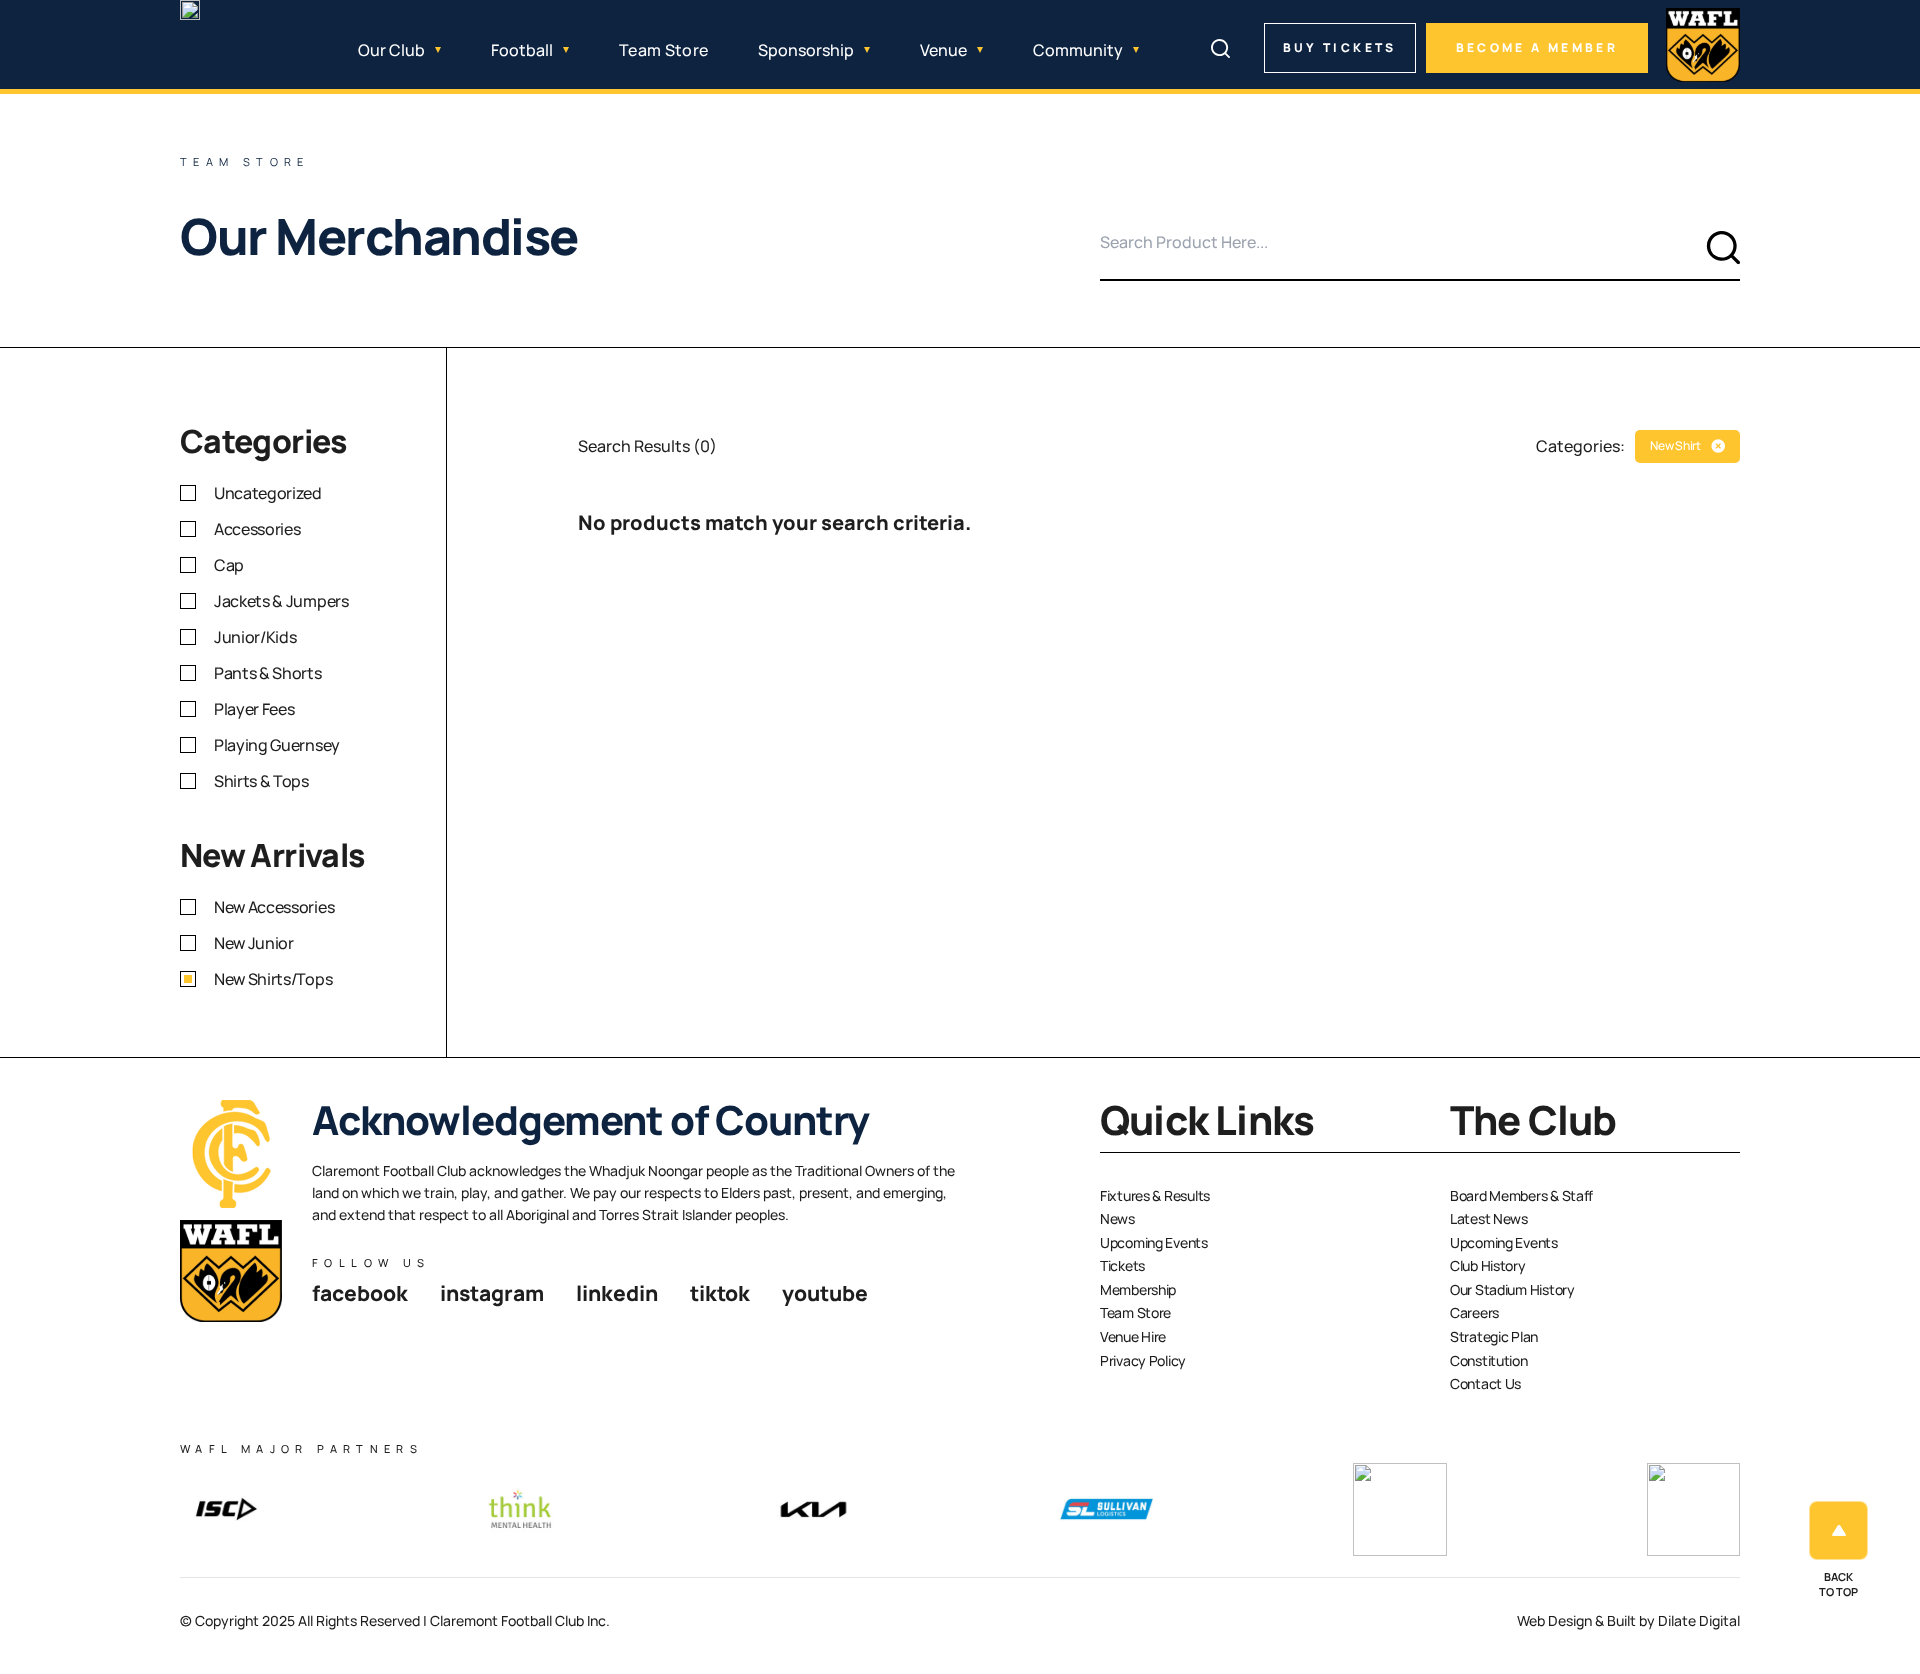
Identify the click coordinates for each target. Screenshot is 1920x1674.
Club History (1488, 1265)
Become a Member (1537, 47)
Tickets (1122, 1265)
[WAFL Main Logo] (1703, 45)
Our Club (391, 50)
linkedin (617, 1293)
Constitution (1489, 1360)
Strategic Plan (1494, 1336)
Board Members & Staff (1521, 1195)
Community (1078, 50)
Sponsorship (806, 50)
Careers (1474, 1312)
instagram (492, 1293)
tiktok (720, 1293)
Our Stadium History (1512, 1289)
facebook (360, 1293)
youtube (825, 1293)
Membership (1138, 1289)
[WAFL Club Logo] (225, 56)
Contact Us (1485, 1383)
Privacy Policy (1143, 1360)
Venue (943, 50)
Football (522, 50)
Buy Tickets (1340, 47)
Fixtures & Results (1155, 1195)
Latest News (1489, 1218)
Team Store (663, 50)
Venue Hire (1133, 1336)
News (1117, 1218)
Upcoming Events (1154, 1242)
